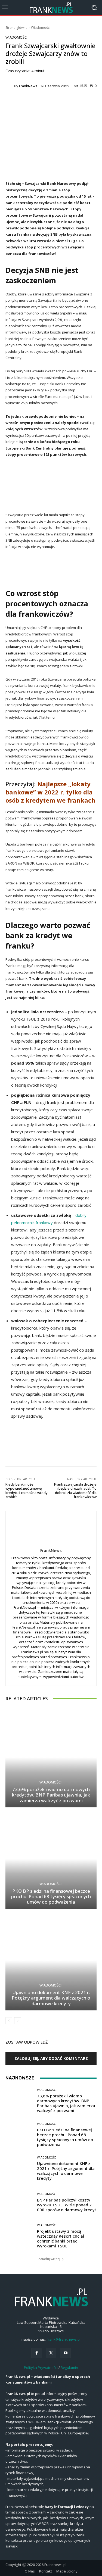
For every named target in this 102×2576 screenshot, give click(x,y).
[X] (51, 2353)
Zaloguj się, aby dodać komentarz (51, 2058)
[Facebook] (37, 2353)
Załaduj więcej (49, 2259)
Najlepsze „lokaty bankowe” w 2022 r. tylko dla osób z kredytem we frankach (50, 792)
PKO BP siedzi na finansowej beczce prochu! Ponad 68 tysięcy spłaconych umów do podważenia (51, 1897)
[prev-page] (9, 2021)
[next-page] (18, 2021)
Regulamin (69, 2368)
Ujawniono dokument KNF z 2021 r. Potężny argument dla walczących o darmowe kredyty (51, 1998)
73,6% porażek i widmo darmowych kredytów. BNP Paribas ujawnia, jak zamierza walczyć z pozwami (51, 1795)
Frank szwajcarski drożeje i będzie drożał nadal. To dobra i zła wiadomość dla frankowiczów (75, 1491)
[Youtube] (65, 2353)
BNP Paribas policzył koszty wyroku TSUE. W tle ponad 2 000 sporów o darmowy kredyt (67, 2205)
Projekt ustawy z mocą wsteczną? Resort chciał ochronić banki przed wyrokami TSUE (61, 2238)
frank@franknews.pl (64, 2339)
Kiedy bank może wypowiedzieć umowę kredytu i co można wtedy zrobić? (27, 1491)
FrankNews (28, 86)
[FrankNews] (10, 86)
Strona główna (16, 28)
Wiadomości (41, 28)
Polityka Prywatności (41, 2368)
